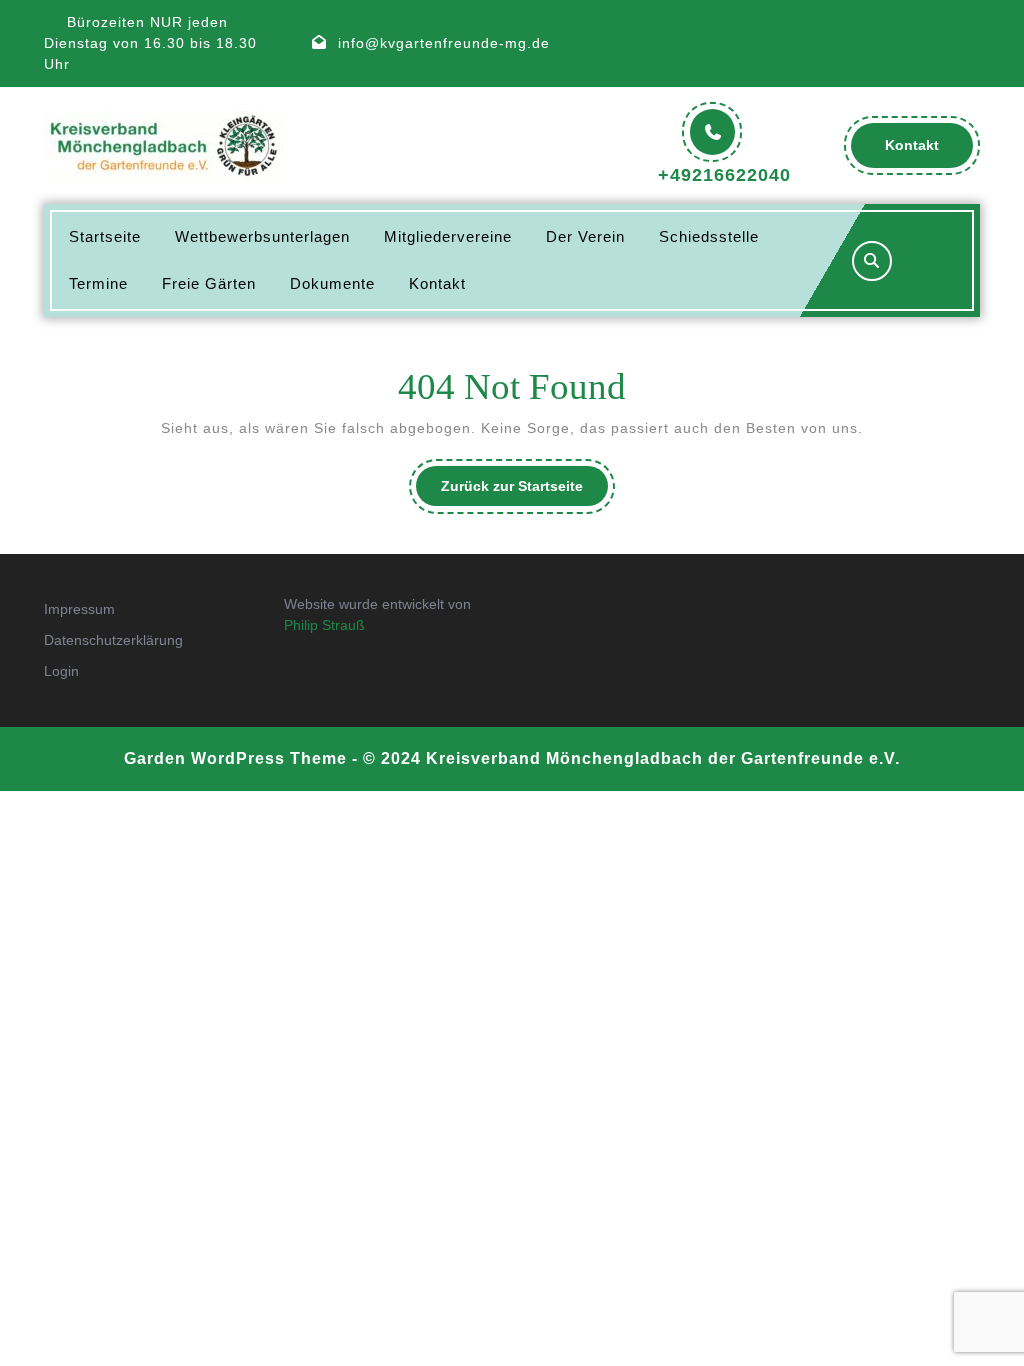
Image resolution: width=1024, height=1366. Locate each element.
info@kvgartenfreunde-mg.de (444, 43)
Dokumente (332, 283)
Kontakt (929, 152)
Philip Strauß (324, 625)
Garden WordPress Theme (235, 758)
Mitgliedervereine (448, 236)
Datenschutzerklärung (113, 640)
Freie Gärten (209, 283)
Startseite (105, 236)
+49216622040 (724, 175)
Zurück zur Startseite (524, 491)
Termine (98, 283)
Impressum (79, 609)
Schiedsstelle (709, 236)
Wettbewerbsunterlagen (262, 236)
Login (61, 671)
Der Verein (585, 236)
